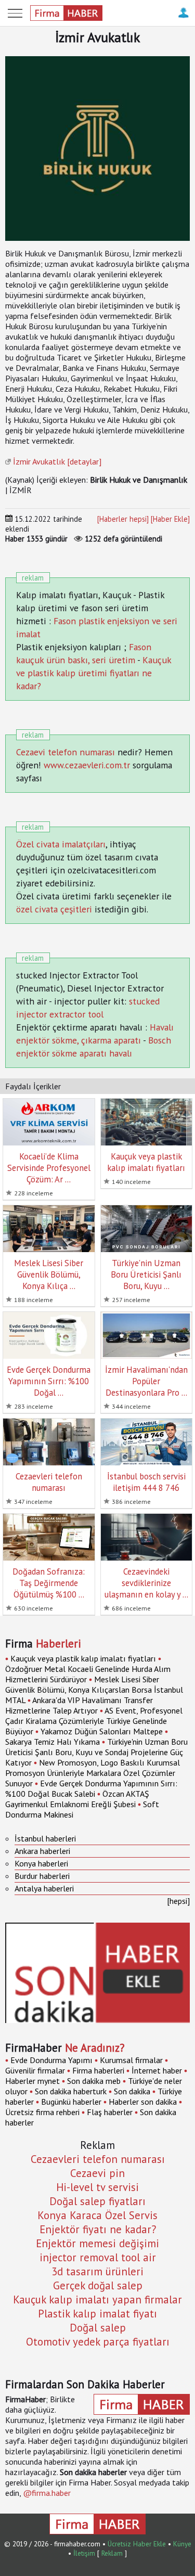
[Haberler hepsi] (123, 519)
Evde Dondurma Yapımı (51, 2060)
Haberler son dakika (143, 2102)
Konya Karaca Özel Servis (97, 2215)
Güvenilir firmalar (35, 2070)
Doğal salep (98, 2328)
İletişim (84, 2553)
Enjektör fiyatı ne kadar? (98, 2229)
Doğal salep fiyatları (97, 2201)
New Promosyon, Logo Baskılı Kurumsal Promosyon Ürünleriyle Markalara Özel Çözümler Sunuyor (93, 1773)
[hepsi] (178, 1901)
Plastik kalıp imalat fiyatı (97, 2314)
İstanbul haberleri (45, 1838)
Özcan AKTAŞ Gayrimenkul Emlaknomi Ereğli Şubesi (77, 1799)
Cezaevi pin (97, 2173)
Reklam (112, 2553)
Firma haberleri (98, 2070)
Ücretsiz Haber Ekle (137, 2544)
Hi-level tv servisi (97, 2187)
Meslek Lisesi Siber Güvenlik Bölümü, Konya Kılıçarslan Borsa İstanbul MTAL (94, 1690)
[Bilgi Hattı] (183, 18)
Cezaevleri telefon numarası (98, 2159)
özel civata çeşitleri (54, 909)
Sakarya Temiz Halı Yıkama (53, 1742)
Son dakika (132, 2091)
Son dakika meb (94, 2081)
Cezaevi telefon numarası (66, 752)
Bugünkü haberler (71, 2102)
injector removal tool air (98, 2257)
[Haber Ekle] (170, 519)
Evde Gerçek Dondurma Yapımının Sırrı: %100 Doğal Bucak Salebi (91, 1788)
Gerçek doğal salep (98, 2285)
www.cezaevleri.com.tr (87, 765)
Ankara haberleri (42, 1851)
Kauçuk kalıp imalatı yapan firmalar (97, 2300)
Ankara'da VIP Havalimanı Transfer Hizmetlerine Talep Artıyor (79, 1705)
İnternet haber (157, 2070)
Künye (182, 2544)
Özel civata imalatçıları (61, 844)
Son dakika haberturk (71, 2091)
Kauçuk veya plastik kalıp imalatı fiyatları (83, 1658)
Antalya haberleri (44, 1888)
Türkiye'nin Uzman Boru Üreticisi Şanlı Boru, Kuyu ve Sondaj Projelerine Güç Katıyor (96, 1752)
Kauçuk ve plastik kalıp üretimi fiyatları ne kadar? (94, 673)
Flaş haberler (110, 2112)
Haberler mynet (32, 2081)
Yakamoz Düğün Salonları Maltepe (103, 1731)
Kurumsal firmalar (131, 2060)
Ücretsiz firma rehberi (42, 2112)
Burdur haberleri (42, 1876)
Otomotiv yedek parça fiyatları (98, 2342)
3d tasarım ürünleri (97, 2271)
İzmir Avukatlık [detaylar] (57, 461)
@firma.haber (47, 2493)
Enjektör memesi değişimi (97, 2243)
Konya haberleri (41, 1863)
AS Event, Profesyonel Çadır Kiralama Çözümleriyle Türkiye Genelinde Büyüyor (94, 1721)
